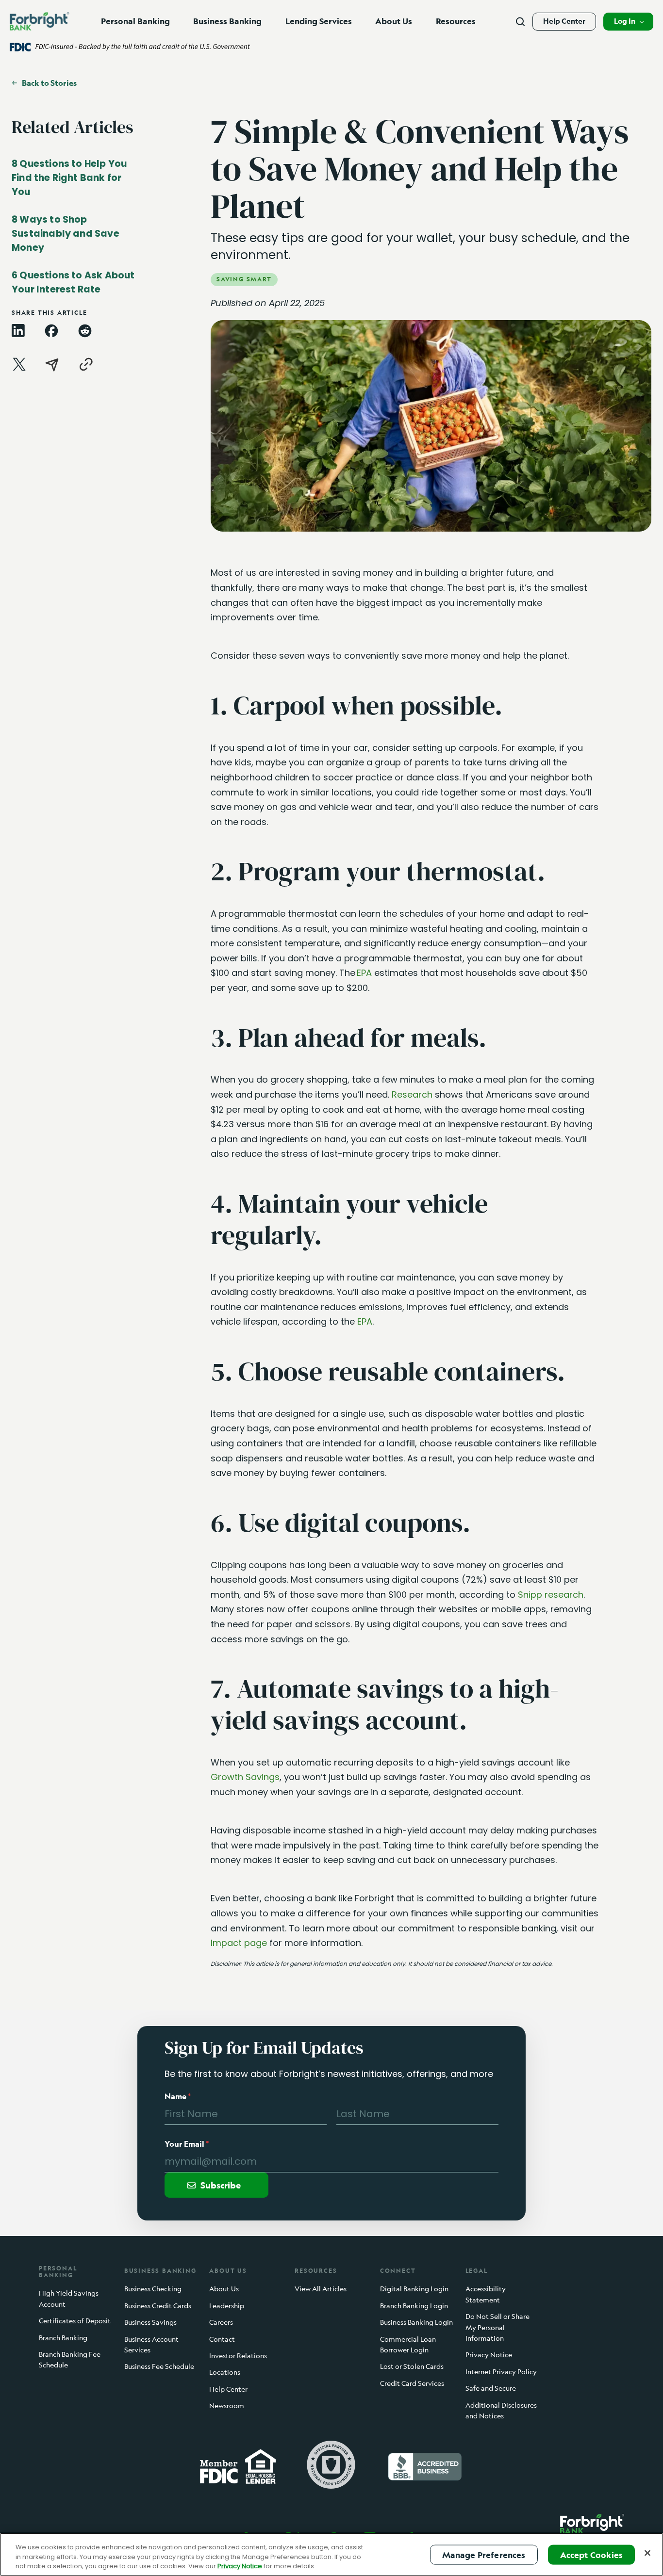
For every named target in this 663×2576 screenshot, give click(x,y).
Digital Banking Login (414, 2289)
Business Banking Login (416, 2322)
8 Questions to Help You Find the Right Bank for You (69, 178)
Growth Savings (245, 1777)
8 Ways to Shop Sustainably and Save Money (66, 234)
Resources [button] (456, 21)
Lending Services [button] (319, 21)
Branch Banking (63, 2338)
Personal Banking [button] (135, 21)
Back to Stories (49, 83)
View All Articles (321, 2289)
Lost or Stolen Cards (412, 2367)
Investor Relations (238, 2356)
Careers (221, 2322)
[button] (628, 22)
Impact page (239, 1943)
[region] (331, 2554)
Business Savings (150, 2322)
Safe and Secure (491, 2388)
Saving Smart (244, 279)
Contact (222, 2339)
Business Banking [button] (227, 21)
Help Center (564, 21)
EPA (364, 973)
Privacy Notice (489, 2355)
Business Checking (153, 2289)
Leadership (227, 2306)
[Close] (647, 2553)
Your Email (187, 2144)
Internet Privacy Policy (501, 2372)
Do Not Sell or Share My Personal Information (497, 2327)
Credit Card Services (412, 2383)
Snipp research (551, 1595)
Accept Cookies (591, 2554)
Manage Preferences (484, 2554)
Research (412, 1094)
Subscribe (221, 2185)
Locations (225, 2373)
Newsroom (227, 2406)
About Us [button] (394, 21)
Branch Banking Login (414, 2306)
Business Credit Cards (158, 2306)
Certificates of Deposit (75, 2321)
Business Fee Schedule (159, 2367)
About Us (224, 2289)
